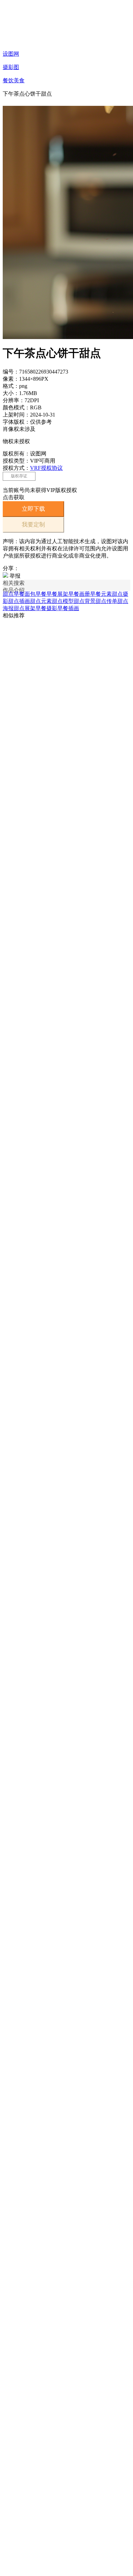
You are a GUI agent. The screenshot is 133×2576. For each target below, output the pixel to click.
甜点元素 (41, 601)
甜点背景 (85, 601)
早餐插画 (68, 608)
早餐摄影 (46, 608)
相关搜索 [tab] (14, 583)
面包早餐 (35, 594)
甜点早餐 (14, 594)
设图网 (11, 54)
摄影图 (11, 67)
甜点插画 (19, 601)
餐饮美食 (14, 80)
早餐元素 (101, 594)
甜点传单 (106, 601)
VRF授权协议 (46, 468)
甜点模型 (63, 601)
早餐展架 (57, 594)
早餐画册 (79, 594)
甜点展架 (25, 608)
